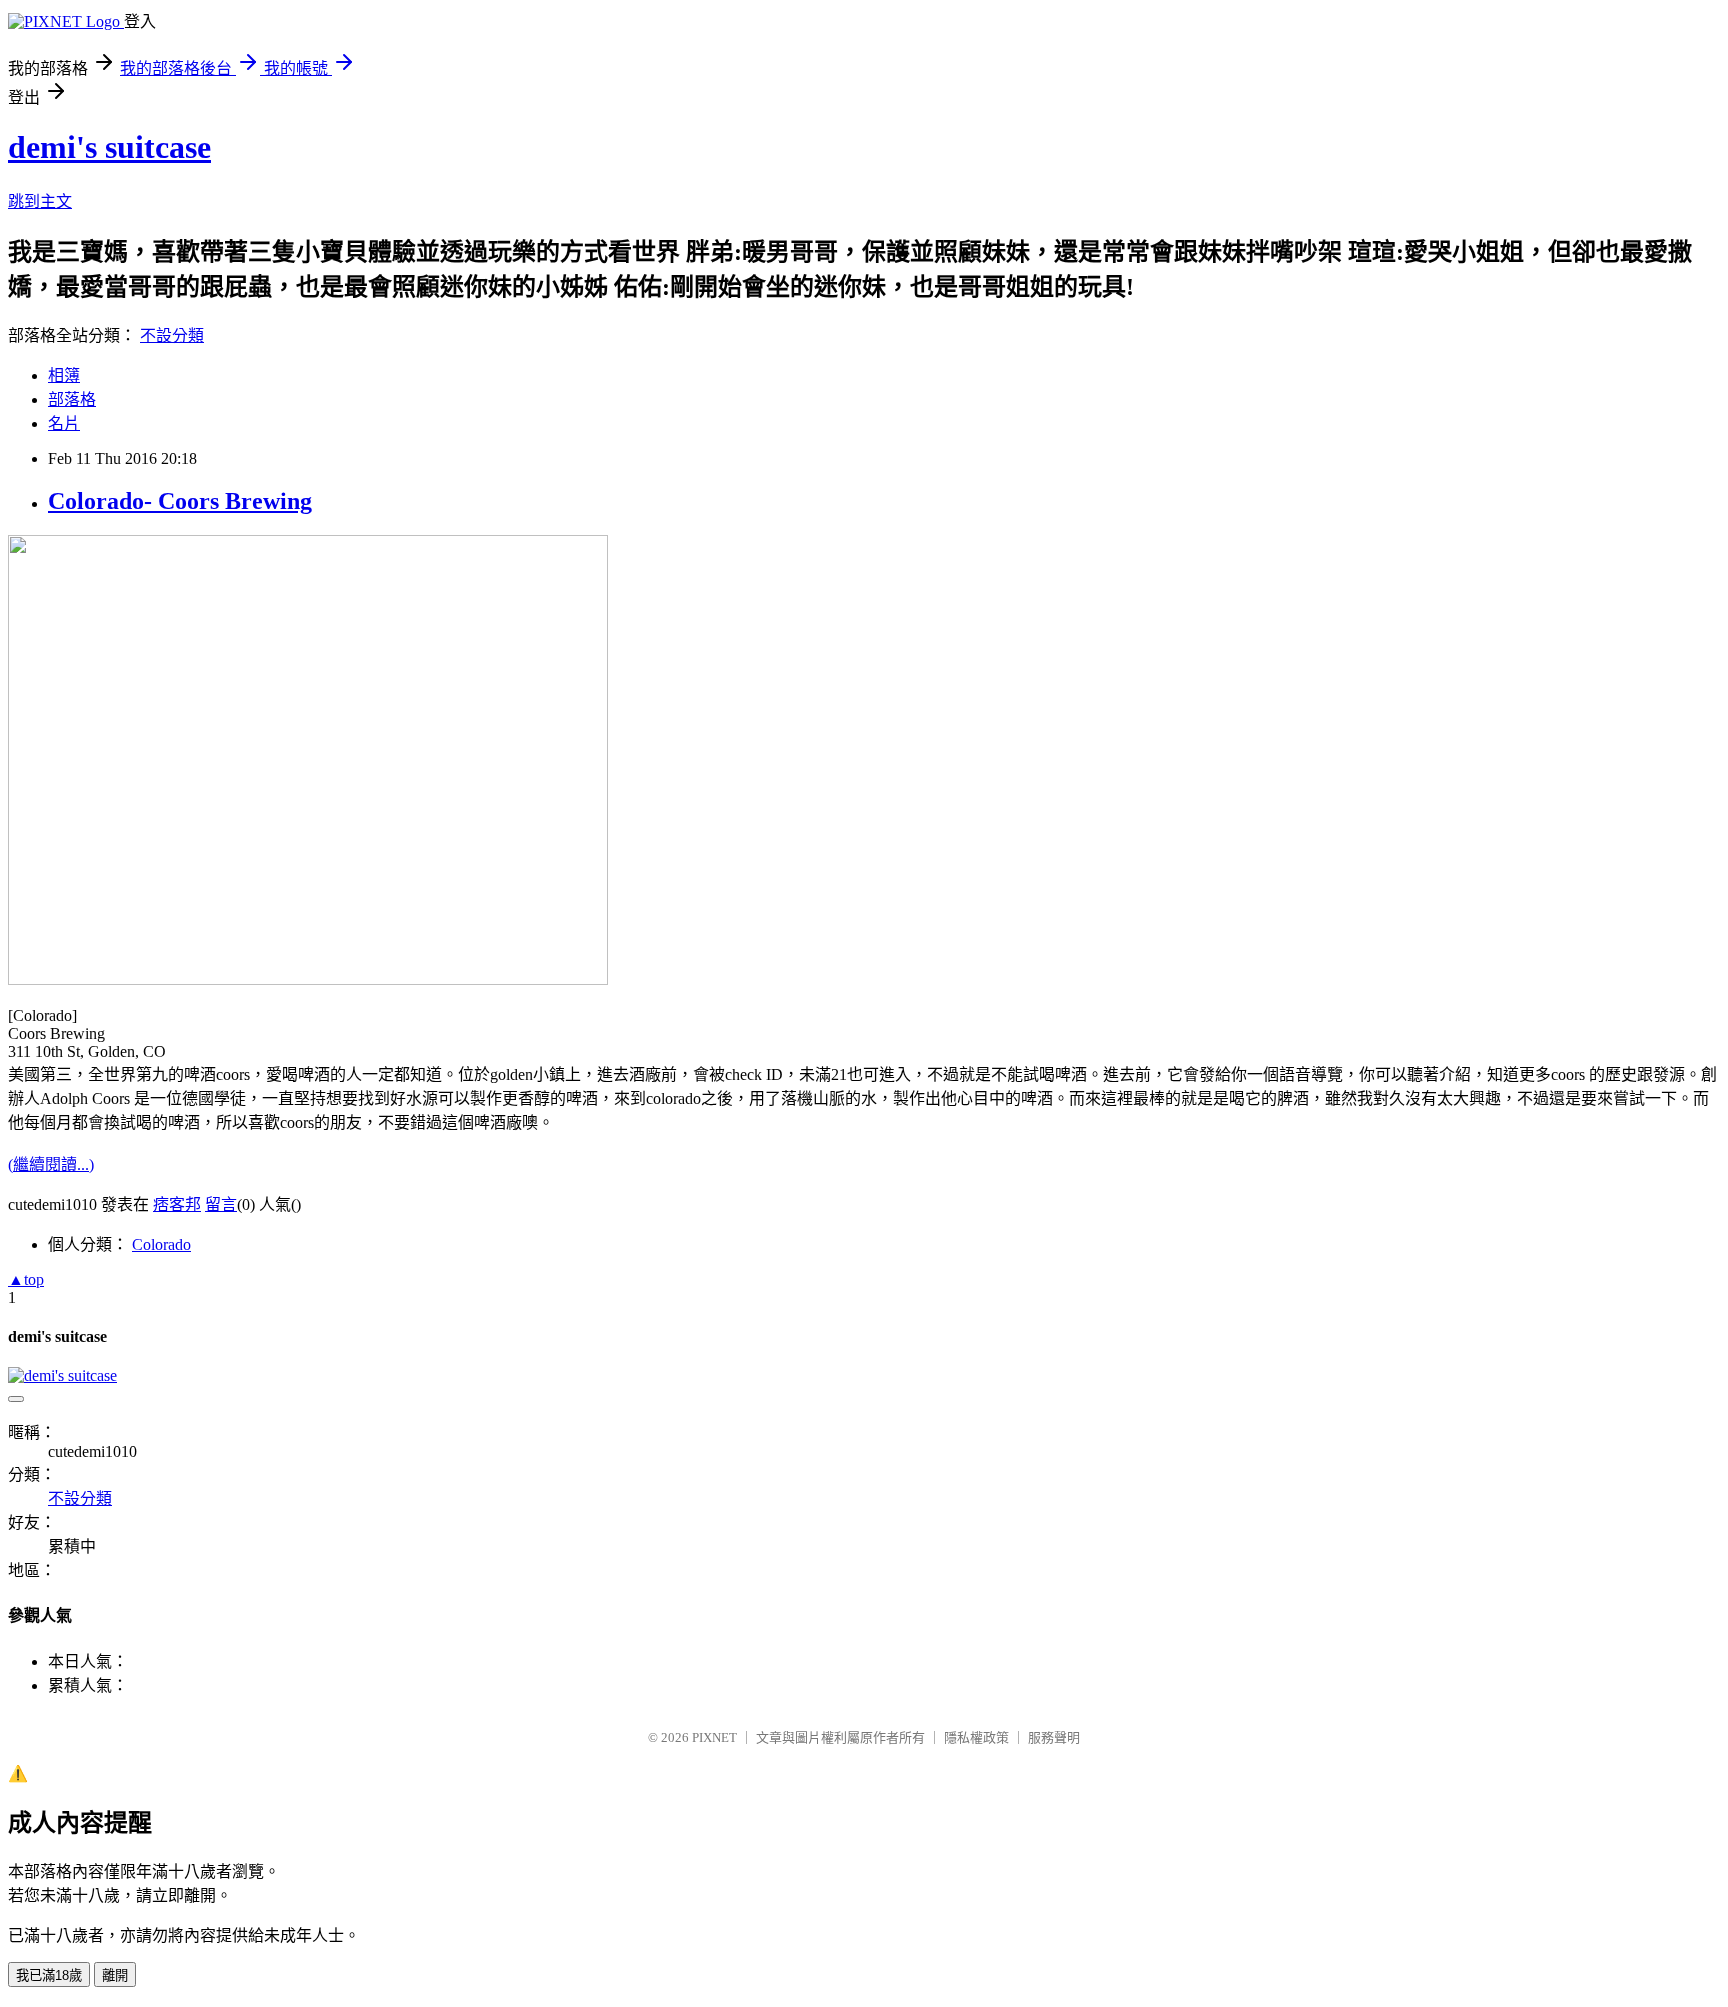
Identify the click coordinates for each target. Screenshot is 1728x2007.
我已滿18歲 (49, 1975)
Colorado (161, 1244)
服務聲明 (1054, 1737)
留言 (221, 1204)
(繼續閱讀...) (51, 1164)
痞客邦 (177, 1204)
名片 (64, 423)
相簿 (64, 375)
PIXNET (714, 1737)
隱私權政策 (976, 1737)
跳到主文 (40, 201)
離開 (115, 1975)
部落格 (72, 399)
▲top (26, 1279)
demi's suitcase (109, 147)
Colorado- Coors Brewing (180, 501)
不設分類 (172, 335)
